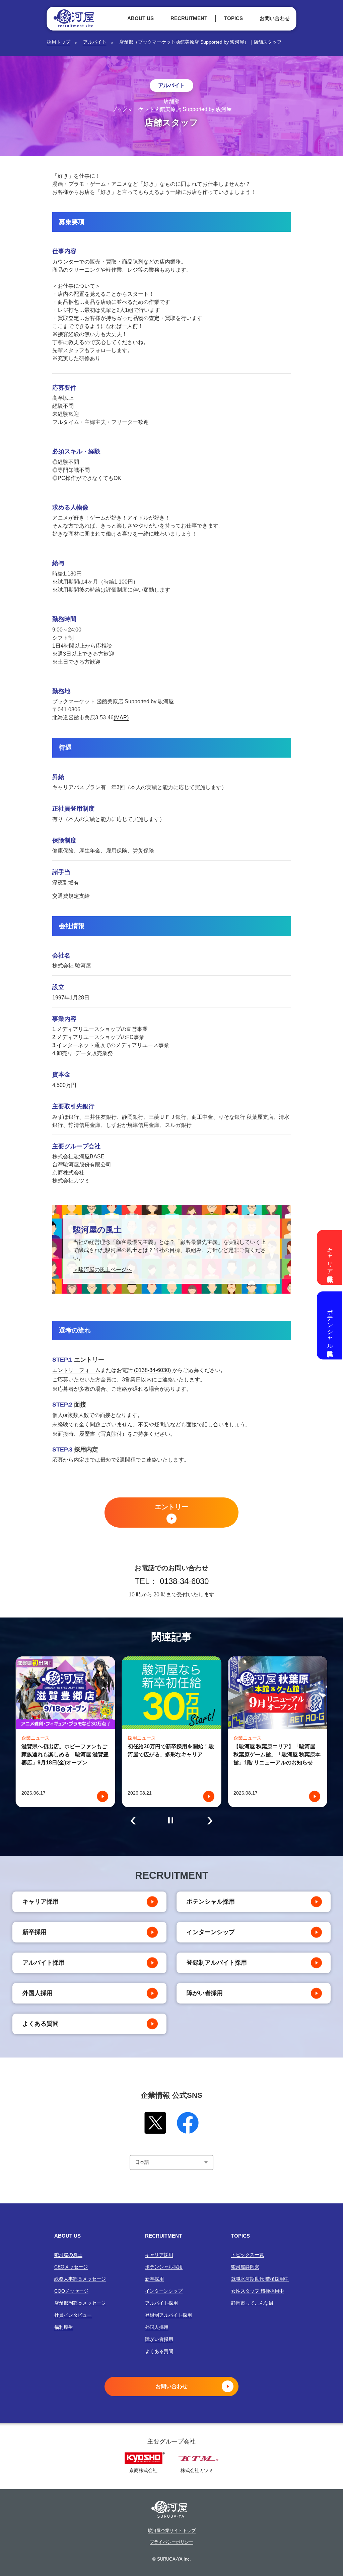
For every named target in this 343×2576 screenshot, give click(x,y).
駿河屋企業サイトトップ (172, 2531)
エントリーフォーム (76, 1370)
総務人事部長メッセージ (80, 2279)
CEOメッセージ (71, 2267)
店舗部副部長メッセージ (80, 2303)
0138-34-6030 (184, 1581)
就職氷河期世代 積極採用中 (260, 2279)
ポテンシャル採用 (211, 1902)
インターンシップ (211, 1932)
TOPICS (233, 18)
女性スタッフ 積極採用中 (258, 2291)
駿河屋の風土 (68, 2255)
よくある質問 (41, 2024)
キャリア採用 (41, 1902)
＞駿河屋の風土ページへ (102, 1270)
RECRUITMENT (189, 18)
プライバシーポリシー (171, 2542)
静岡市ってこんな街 (252, 2303)
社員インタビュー (73, 2315)
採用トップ (59, 42)
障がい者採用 (205, 1993)
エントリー (171, 1507)
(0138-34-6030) (152, 1370)
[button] (133, 1821)
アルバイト (95, 42)
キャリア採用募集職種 (330, 1257)
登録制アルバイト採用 (217, 1963)
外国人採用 (38, 1993)
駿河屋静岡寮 (245, 2267)
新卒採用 (35, 1932)
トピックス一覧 (248, 2255)
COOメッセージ (71, 2291)
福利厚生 (64, 2327)
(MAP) (121, 718)
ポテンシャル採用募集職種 (330, 1325)
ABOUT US (141, 18)
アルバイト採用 (44, 1963)
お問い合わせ (275, 18)
